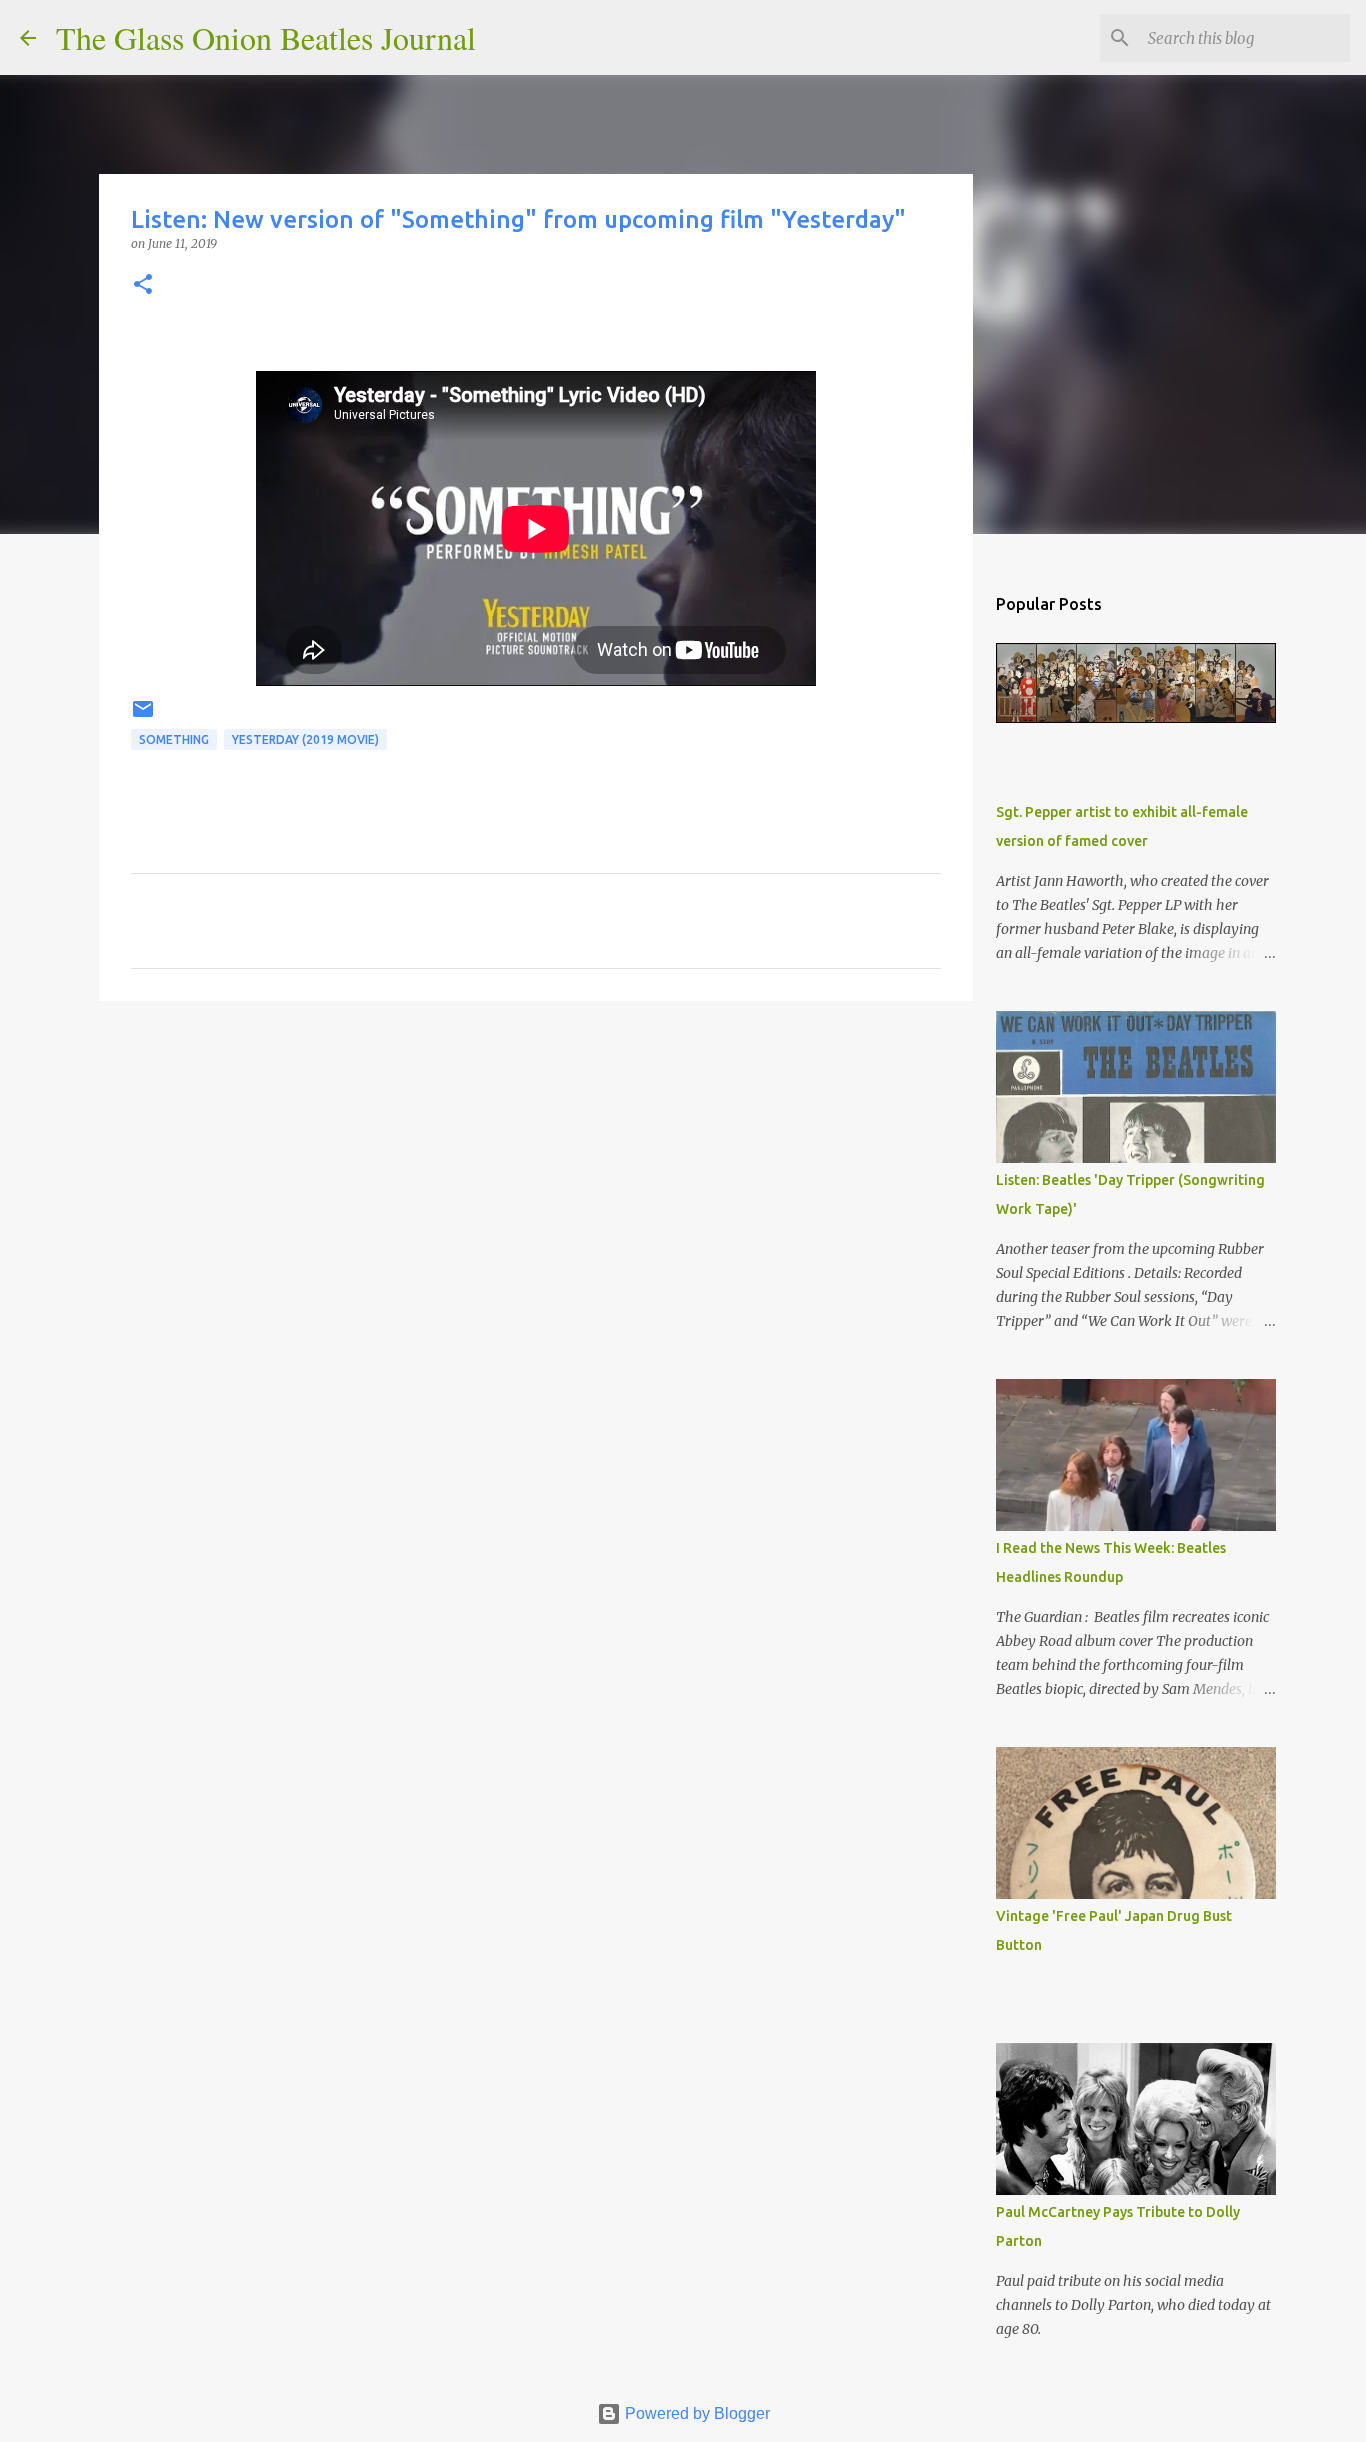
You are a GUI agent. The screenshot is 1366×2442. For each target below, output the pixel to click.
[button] (143, 285)
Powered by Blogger (695, 2413)
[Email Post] (143, 716)
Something (174, 739)
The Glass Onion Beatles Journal (266, 37)
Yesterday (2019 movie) (305, 739)
